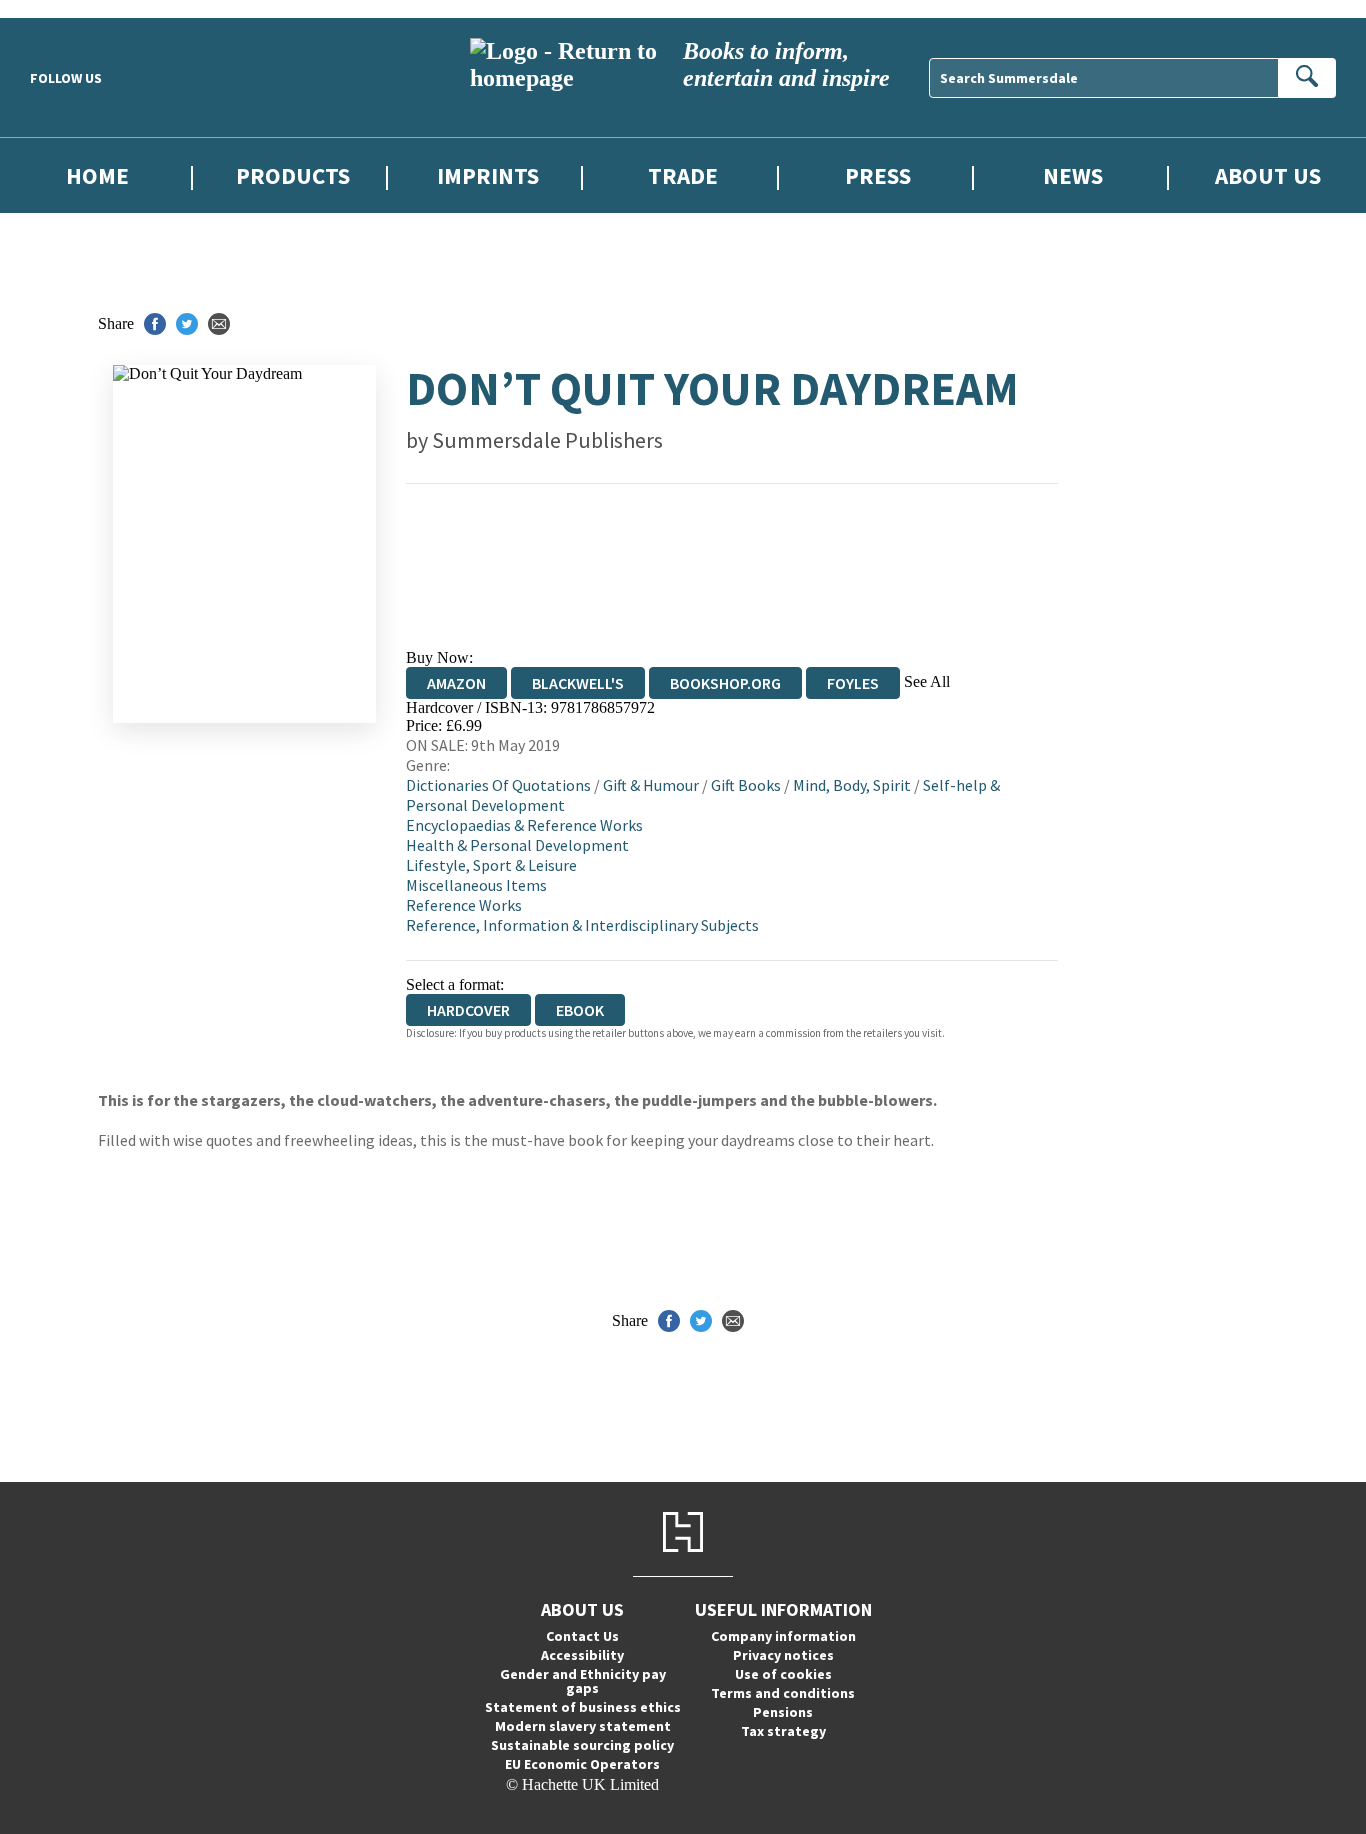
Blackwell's (578, 683)
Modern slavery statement (583, 1726)
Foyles (853, 683)
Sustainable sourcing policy (582, 1745)
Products (293, 175)
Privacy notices (783, 1655)
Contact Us (582, 1636)
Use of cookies (783, 1674)
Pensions (783, 1712)
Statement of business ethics (583, 1707)
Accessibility (582, 1655)
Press (878, 175)
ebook (580, 1010)
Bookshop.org (725, 683)
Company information (783, 1636)
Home (97, 175)
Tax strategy (783, 1731)
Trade (683, 175)
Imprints (488, 175)
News (1073, 175)
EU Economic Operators (582, 1764)
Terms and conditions (783, 1693)
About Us (1268, 175)
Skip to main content (65, 8)
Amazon (456, 683)
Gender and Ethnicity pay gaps (583, 1681)
